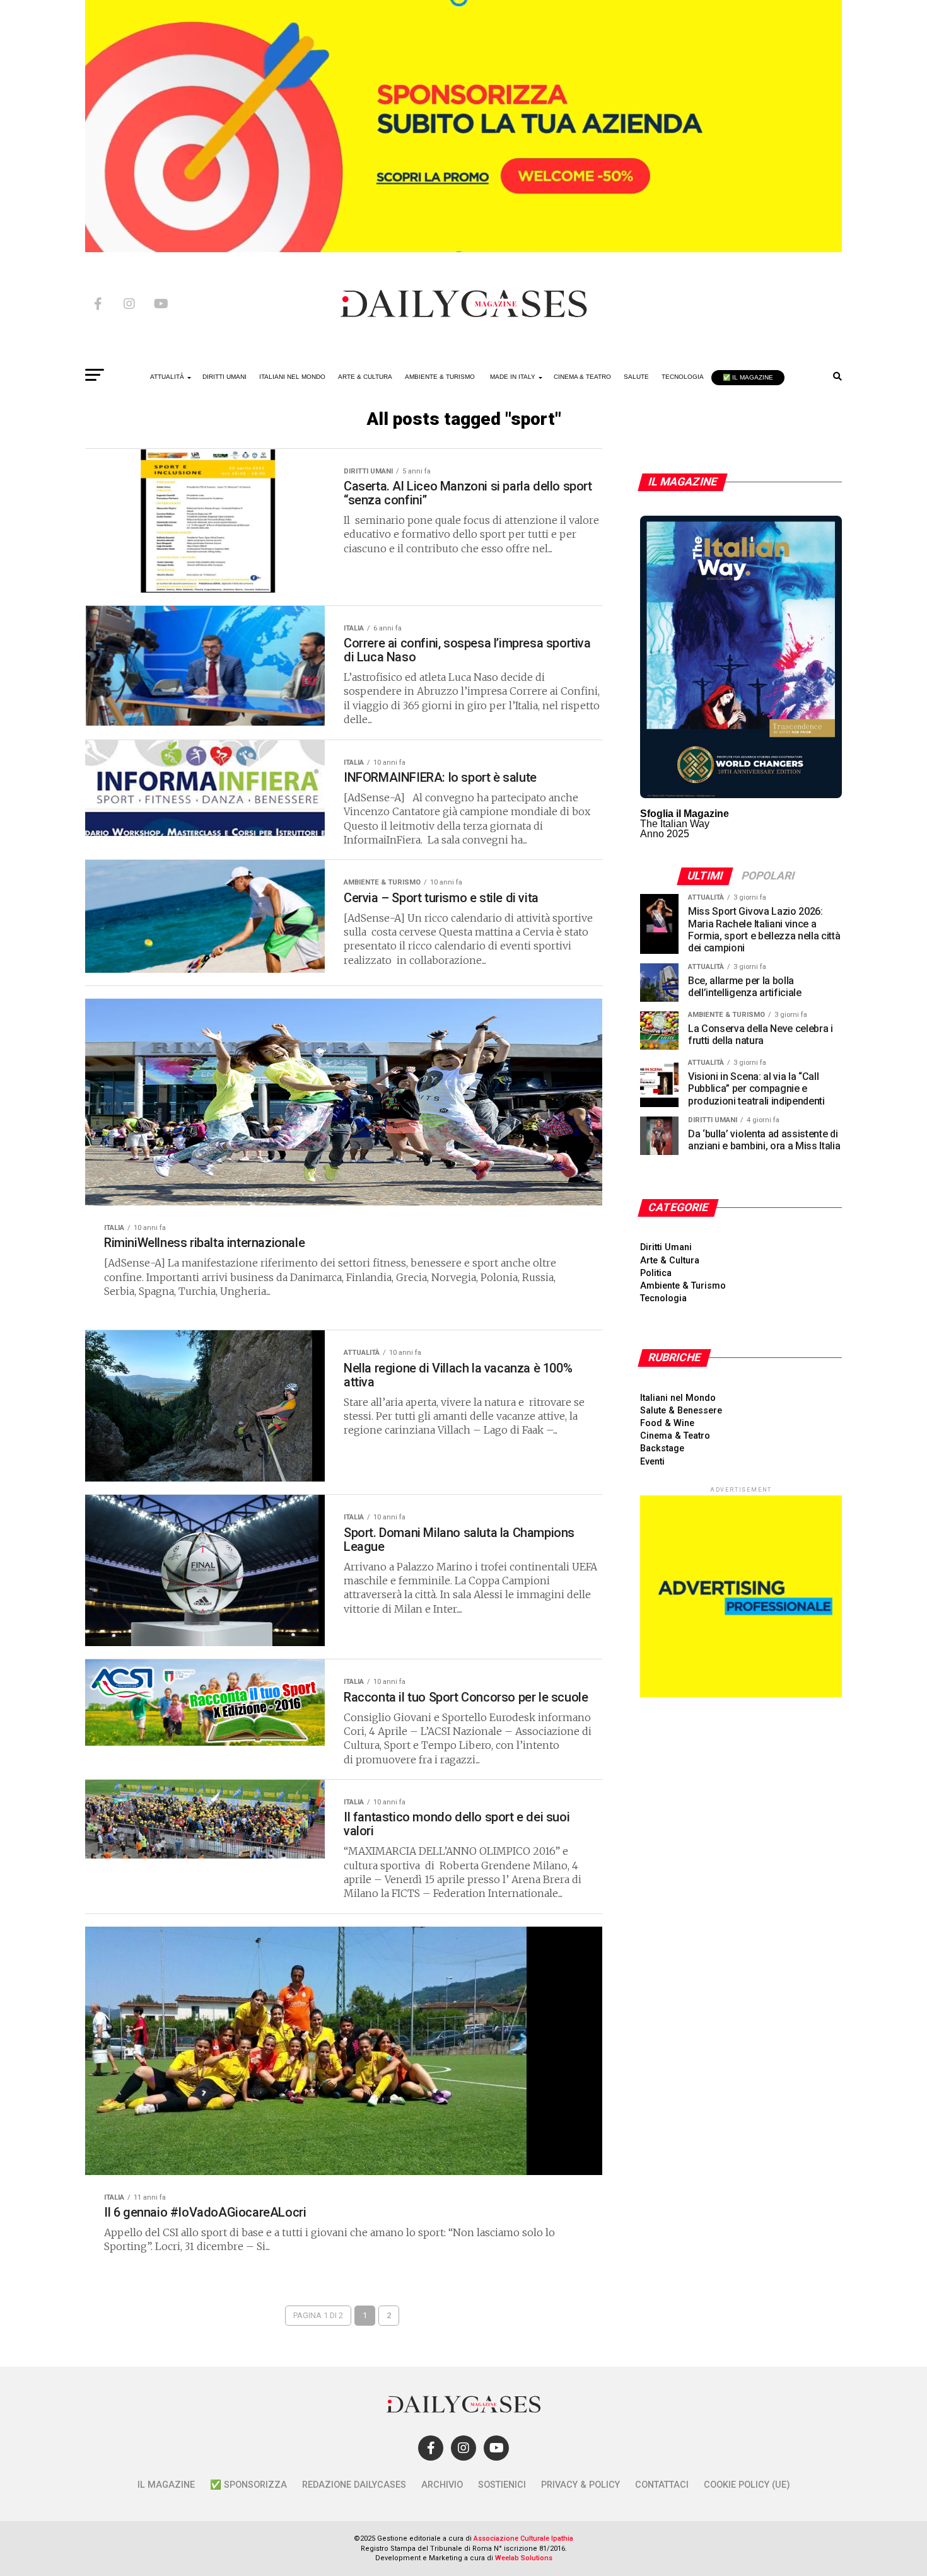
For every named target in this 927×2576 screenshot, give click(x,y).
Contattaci (662, 2485)
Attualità (167, 377)
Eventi (652, 1462)
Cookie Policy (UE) (747, 2485)
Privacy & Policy (580, 2485)
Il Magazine (166, 2485)
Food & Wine (667, 1423)
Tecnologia (683, 377)
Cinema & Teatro (582, 377)
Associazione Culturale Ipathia (523, 2538)
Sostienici (502, 2485)
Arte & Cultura (365, 377)
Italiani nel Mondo (292, 377)
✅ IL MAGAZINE (748, 377)
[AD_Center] (463, 249)
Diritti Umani (666, 1247)
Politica (656, 1273)
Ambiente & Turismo (440, 377)
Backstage (662, 1448)
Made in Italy (513, 377)
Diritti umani (224, 377)
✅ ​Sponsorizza (248, 2485)
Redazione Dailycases (354, 2485)
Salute (636, 377)
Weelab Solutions (524, 2558)
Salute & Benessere (681, 1411)
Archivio (442, 2485)
